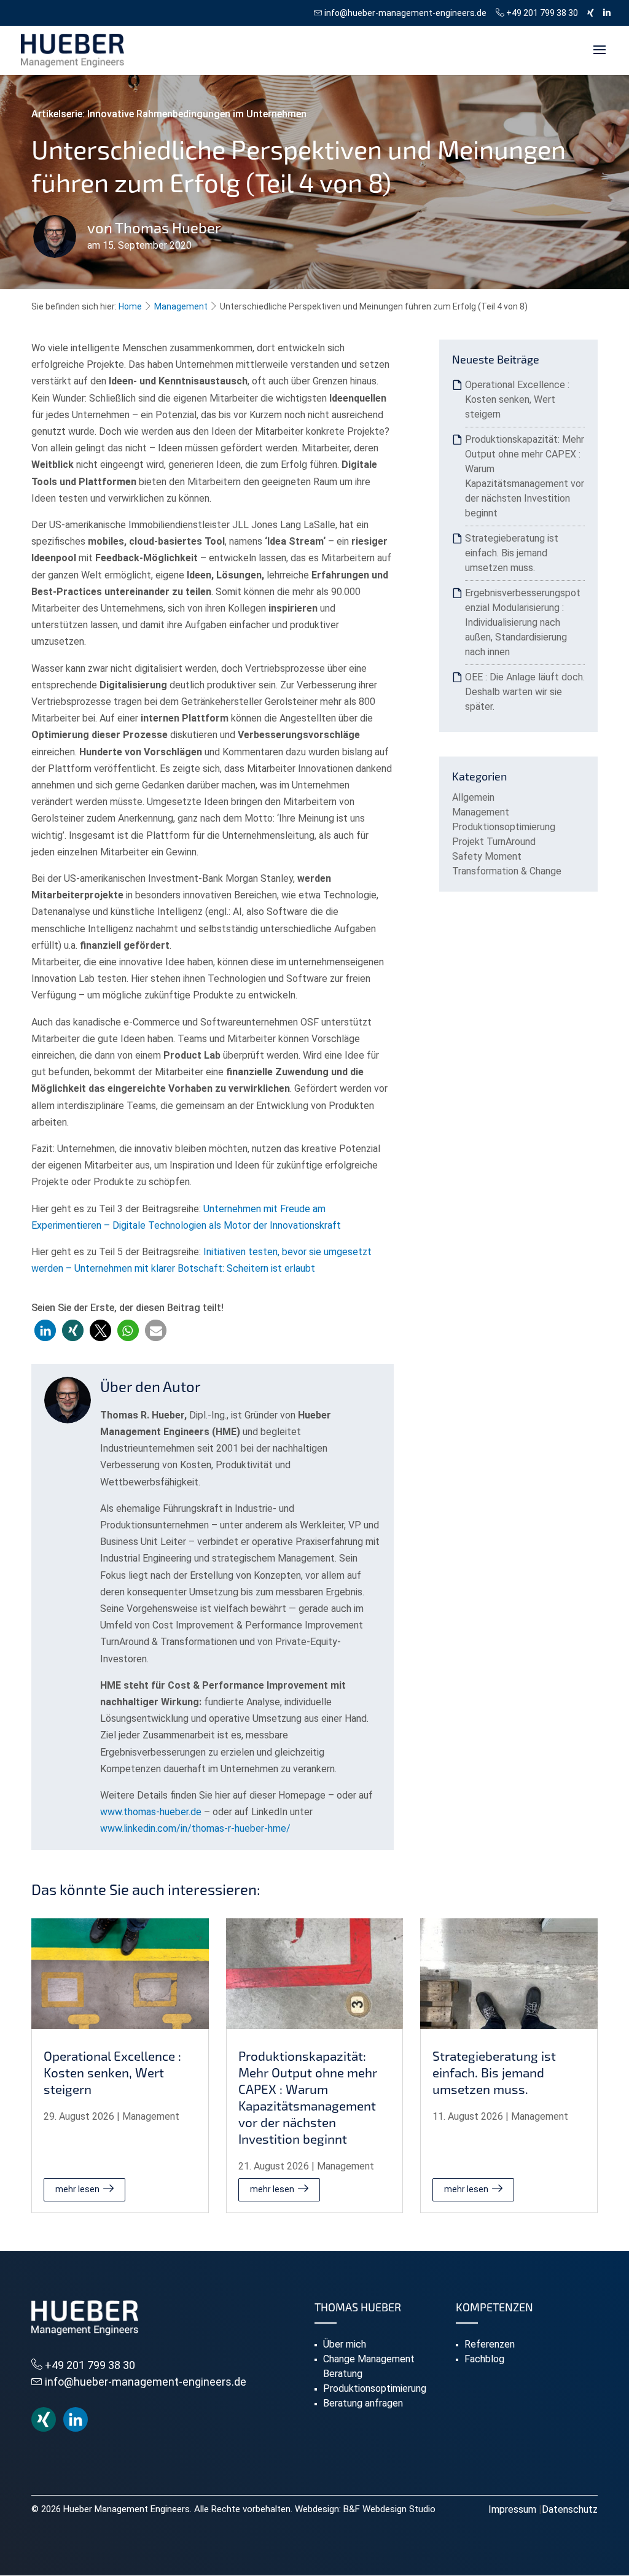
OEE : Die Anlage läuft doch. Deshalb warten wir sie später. (525, 692)
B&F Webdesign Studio (389, 2509)
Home (130, 306)
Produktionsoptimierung (504, 827)
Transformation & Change (507, 871)
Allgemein (473, 797)
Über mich (345, 2344)
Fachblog (484, 2359)
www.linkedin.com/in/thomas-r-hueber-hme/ (195, 1828)
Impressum (512, 2509)
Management (181, 306)
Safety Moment (487, 856)
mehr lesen (77, 2189)
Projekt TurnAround (494, 842)
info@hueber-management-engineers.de (404, 13)
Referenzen (490, 2344)
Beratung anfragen (363, 2403)
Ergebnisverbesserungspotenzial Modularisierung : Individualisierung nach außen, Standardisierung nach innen (523, 622)
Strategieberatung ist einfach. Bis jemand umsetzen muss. (512, 553)
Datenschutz (570, 2509)
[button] (45, 1330)
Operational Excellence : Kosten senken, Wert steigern (517, 399)
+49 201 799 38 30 (541, 13)
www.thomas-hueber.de (152, 1812)
